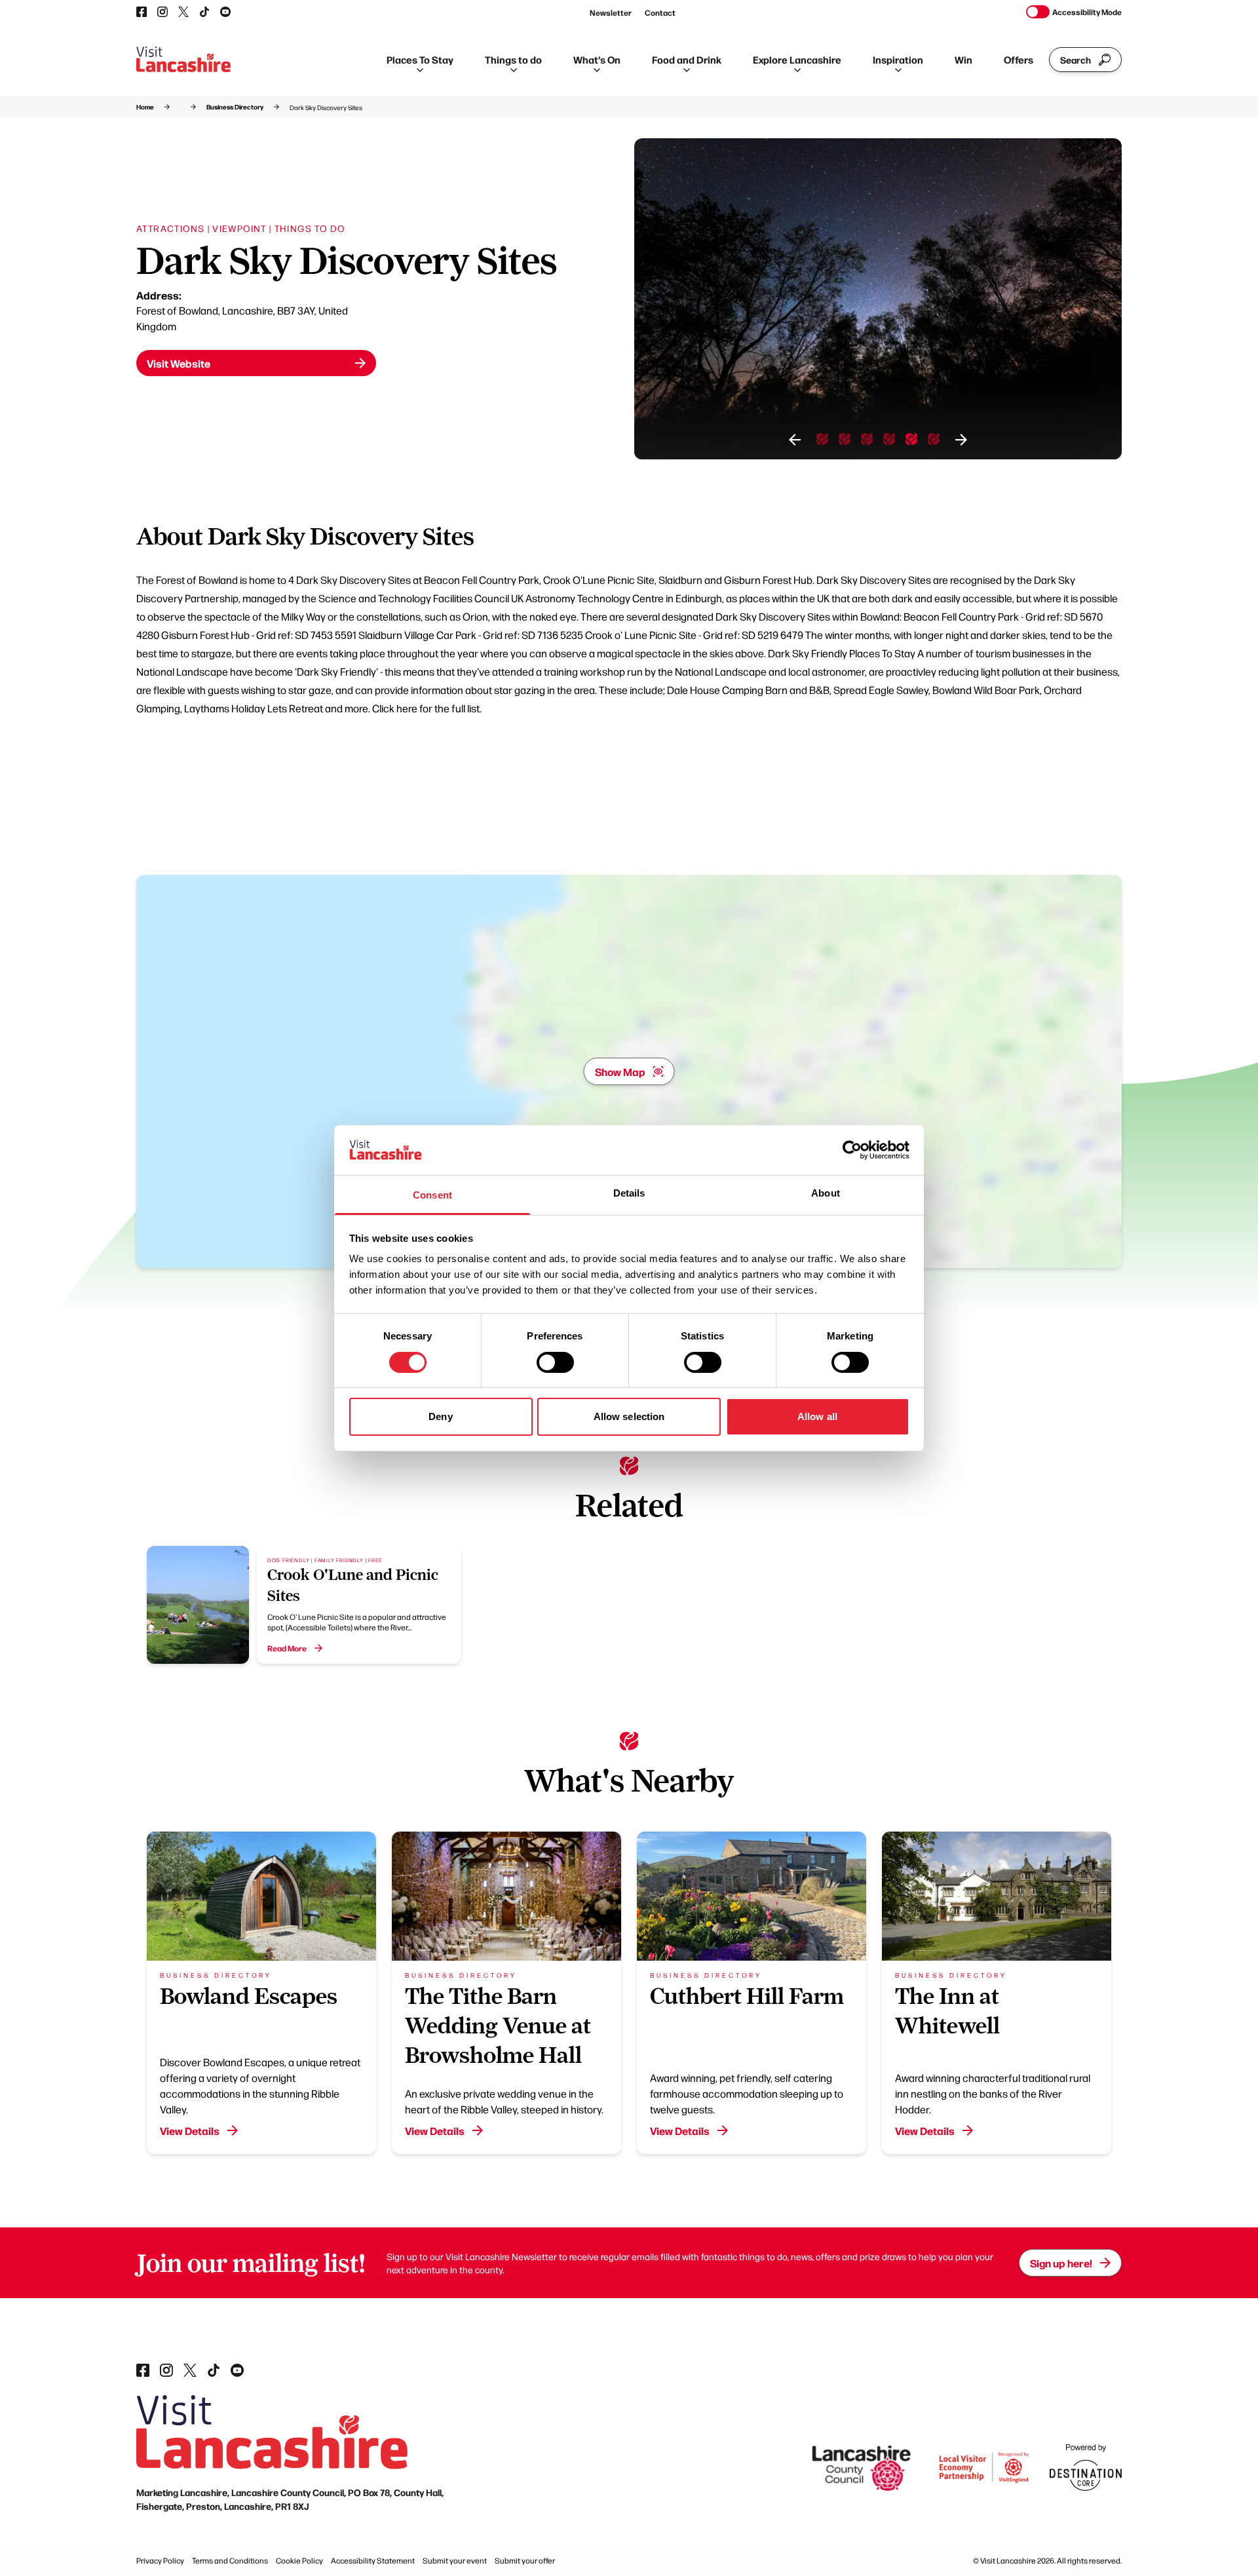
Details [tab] (629, 1193)
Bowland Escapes (249, 1996)
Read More (287, 1648)
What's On (597, 59)
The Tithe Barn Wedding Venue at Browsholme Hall (498, 2026)
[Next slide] (961, 440)
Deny (440, 1416)
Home (145, 107)
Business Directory (235, 107)
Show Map (620, 1071)
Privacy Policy (160, 2560)
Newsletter (611, 12)
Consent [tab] (432, 1195)
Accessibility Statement (373, 2560)
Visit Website (179, 363)
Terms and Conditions (230, 2560)
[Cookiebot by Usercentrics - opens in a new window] (852, 1150)
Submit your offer (525, 2560)
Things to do (513, 59)
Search (1076, 60)
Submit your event (455, 2560)
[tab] (822, 439)
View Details (190, 2130)
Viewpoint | (242, 228)
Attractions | (173, 228)
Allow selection (629, 1416)
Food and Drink (687, 59)
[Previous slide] (795, 440)
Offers (1019, 59)
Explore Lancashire (797, 59)
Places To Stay (420, 59)
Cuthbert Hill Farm (747, 1996)
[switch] (555, 1362)
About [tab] (826, 1193)
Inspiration (898, 59)
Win (963, 59)
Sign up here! (1061, 2263)
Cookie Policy (299, 2560)
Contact (660, 12)
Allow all (817, 1416)
